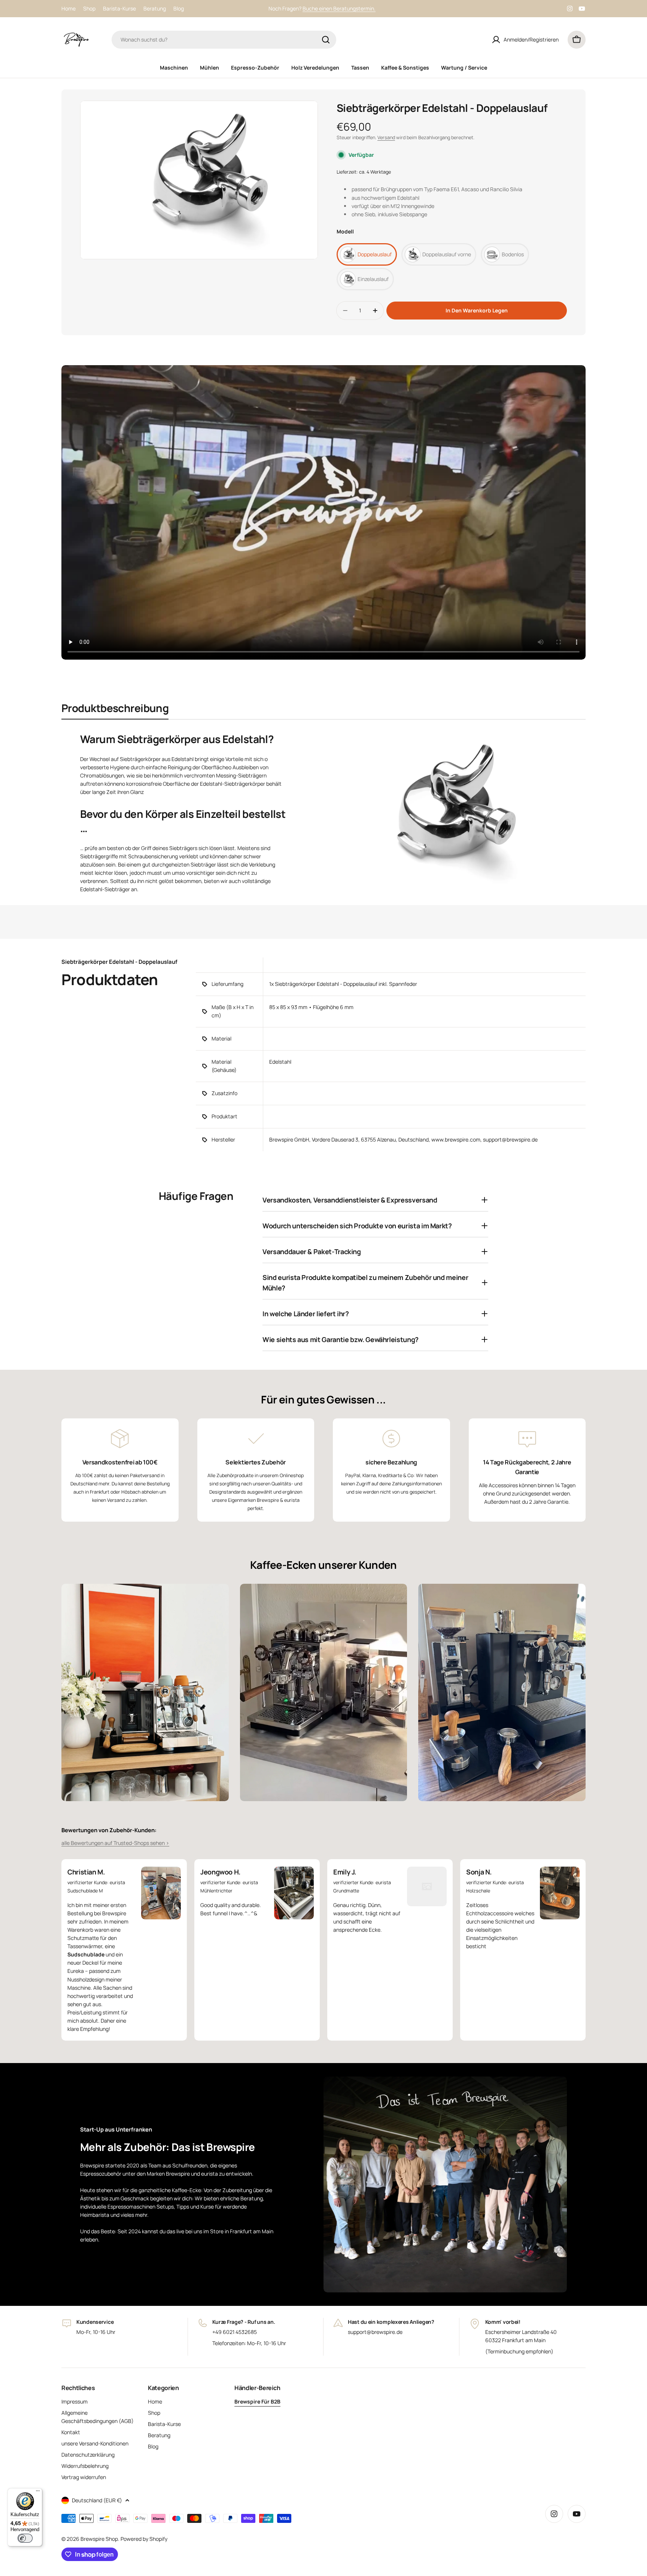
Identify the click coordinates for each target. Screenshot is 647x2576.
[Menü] (38, 2493)
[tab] (115, 710)
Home (69, 8)
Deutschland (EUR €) (97, 2500)
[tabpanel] (323, 812)
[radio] (367, 254)
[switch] (25, 2538)
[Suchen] (326, 40)
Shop (89, 8)
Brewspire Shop (99, 2539)
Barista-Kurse (119, 8)
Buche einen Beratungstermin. (339, 8)
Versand (386, 137)
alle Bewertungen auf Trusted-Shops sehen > (115, 1843)
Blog (179, 8)
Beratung (155, 8)
